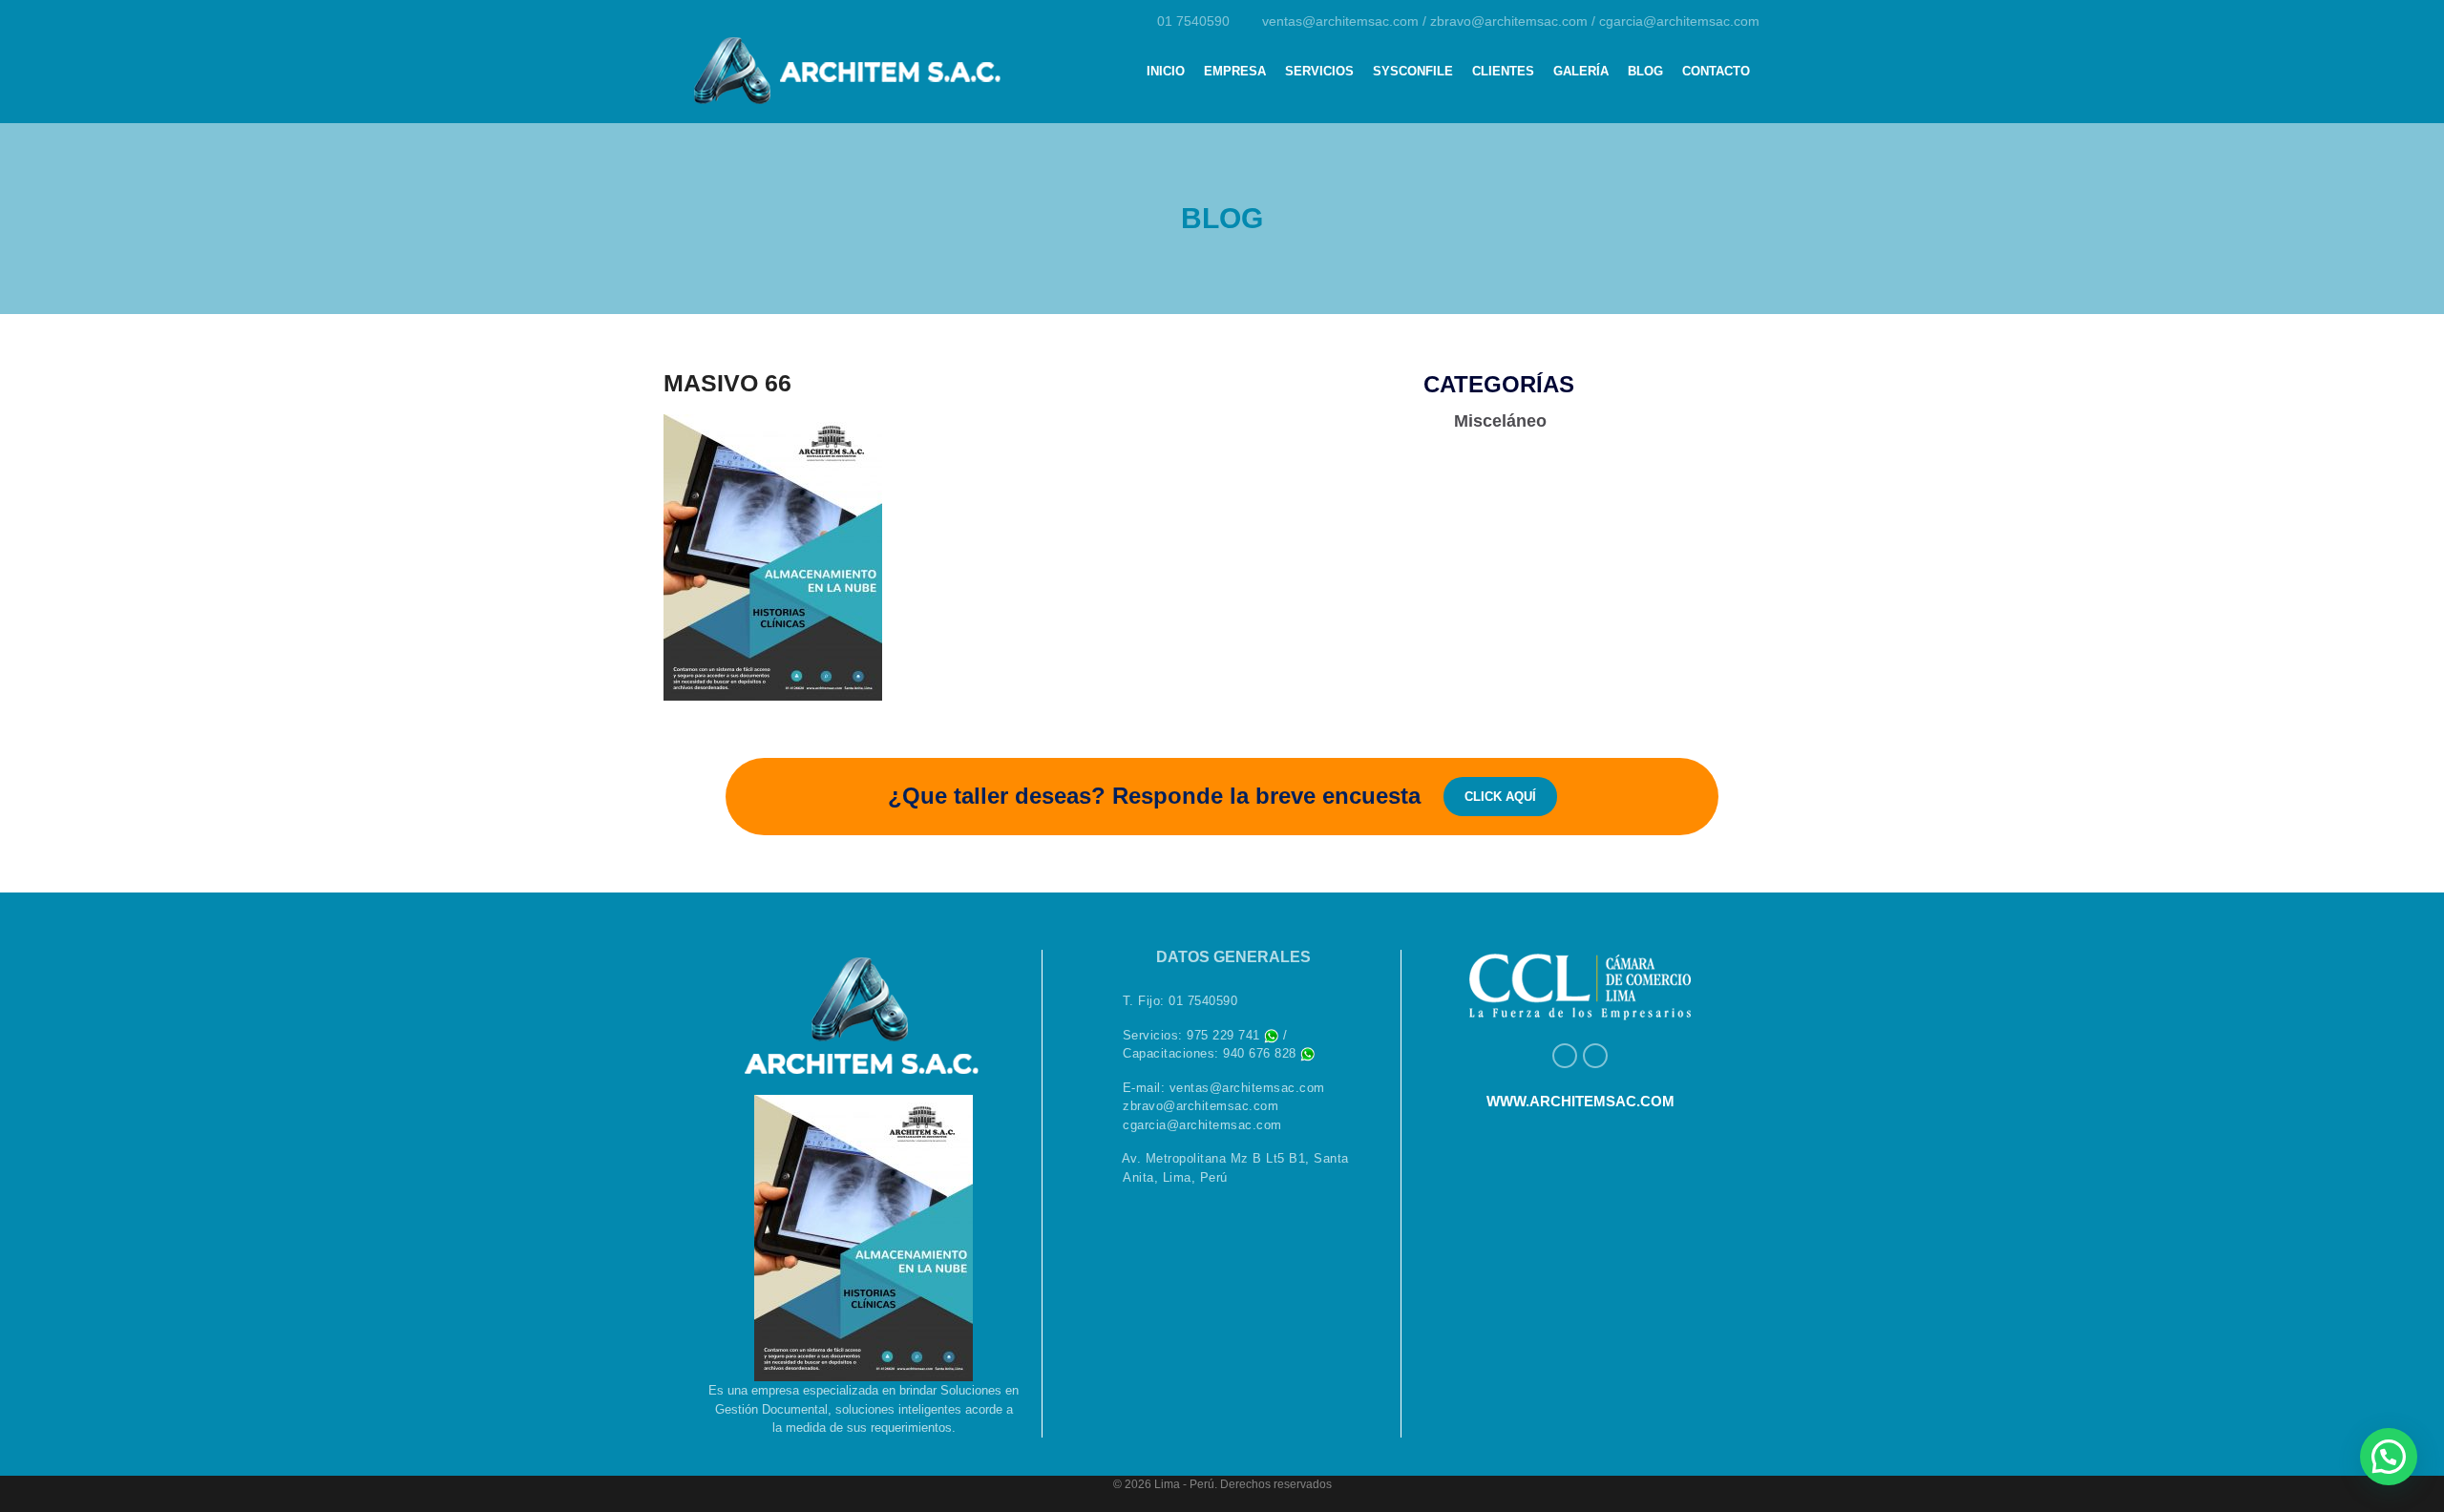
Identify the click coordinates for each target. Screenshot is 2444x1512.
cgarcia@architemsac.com (1679, 21)
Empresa (1235, 71)
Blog (1645, 71)
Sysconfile (1413, 71)
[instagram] (1595, 1056)
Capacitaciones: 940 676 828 (1211, 1053)
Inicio (1166, 71)
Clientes (1503, 71)
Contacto (1716, 71)
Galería (1581, 71)
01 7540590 (1193, 21)
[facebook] (1565, 1056)
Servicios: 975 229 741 (1194, 1035)
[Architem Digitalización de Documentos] (845, 65)
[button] (2389, 1457)
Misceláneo (1498, 421)
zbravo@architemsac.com (1511, 21)
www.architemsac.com (1580, 1101)
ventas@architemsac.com (1342, 21)
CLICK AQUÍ (1500, 797)
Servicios (1319, 71)
